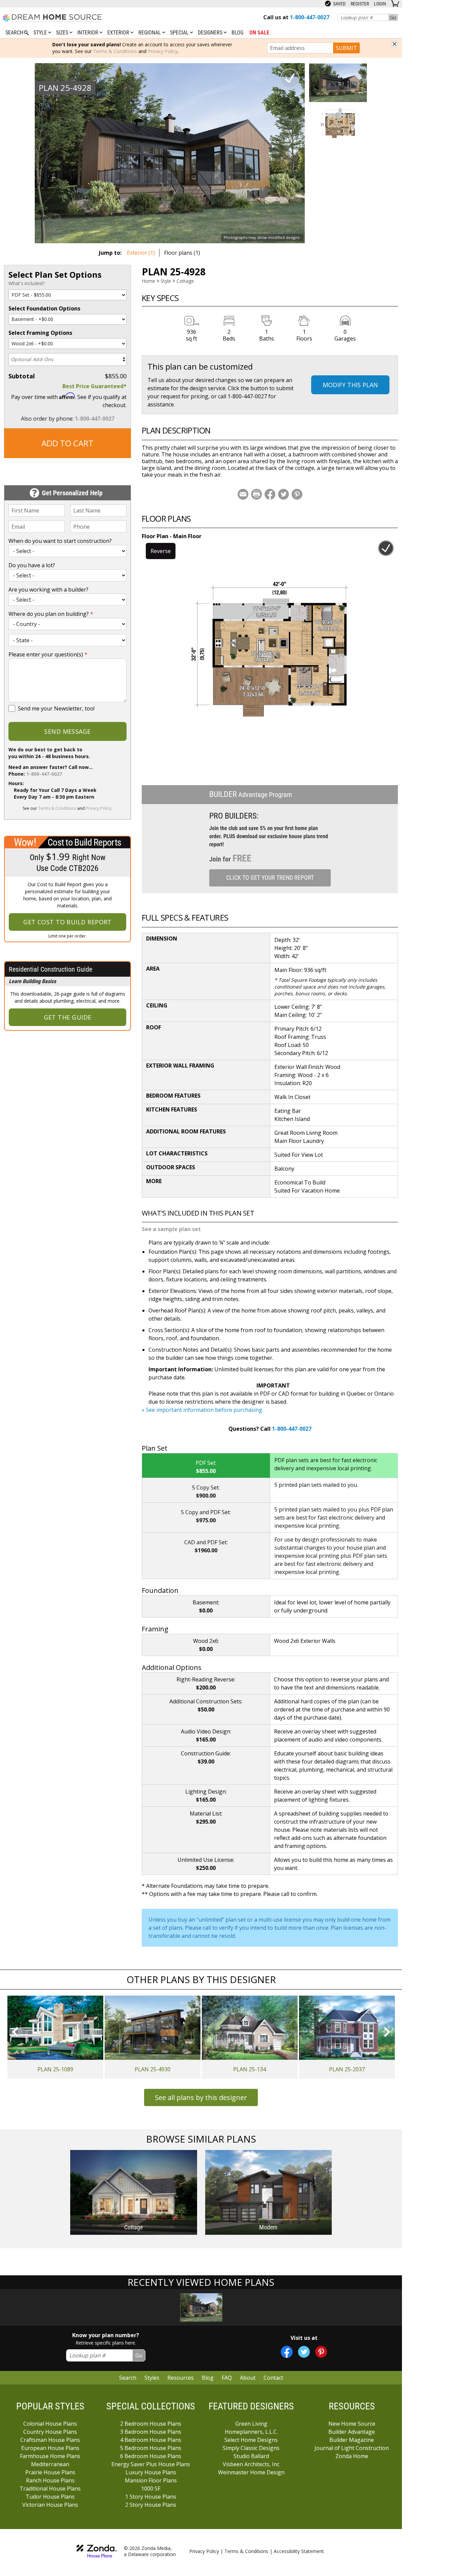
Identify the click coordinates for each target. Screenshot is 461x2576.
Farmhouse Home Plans (50, 2456)
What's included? (26, 283)
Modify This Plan (350, 385)
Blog (237, 33)
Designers (211, 33)
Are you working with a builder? (48, 590)
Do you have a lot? (32, 565)
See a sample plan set (171, 1229)
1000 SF (151, 2489)
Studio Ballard (251, 2456)
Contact (273, 2378)
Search (128, 2378)
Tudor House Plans (50, 2497)
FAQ (227, 2378)
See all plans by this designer (201, 2097)
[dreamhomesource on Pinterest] (321, 2352)
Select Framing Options (40, 333)
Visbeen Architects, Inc (251, 2464)
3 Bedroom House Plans (151, 2432)
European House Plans (50, 2448)
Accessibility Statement (299, 2551)
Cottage (185, 281)
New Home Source (352, 2424)
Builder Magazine (352, 2440)
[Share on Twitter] (283, 494)
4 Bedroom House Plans (151, 2440)
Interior (88, 33)
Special (180, 33)
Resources (181, 2378)
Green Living (251, 2424)
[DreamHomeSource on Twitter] (304, 2352)
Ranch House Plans (50, 2480)
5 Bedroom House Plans (151, 2448)
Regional (150, 33)
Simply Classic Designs (251, 2448)
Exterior (119, 33)
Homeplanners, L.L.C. (251, 2432)
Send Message (67, 731)
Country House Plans (50, 2432)
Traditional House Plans (50, 2489)
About (248, 2378)
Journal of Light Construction (352, 2448)
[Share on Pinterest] (297, 494)
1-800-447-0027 (95, 419)
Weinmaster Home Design (251, 2472)
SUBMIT (346, 48)
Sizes (63, 33)
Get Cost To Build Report (67, 922)
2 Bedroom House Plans (151, 2424)
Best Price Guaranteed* (94, 386)
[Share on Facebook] (270, 494)
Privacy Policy (163, 51)
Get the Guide (68, 1017)
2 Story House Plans (151, 2505)
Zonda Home (352, 2456)
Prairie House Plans (50, 2472)
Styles (152, 2378)
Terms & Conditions (115, 51)
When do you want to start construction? (60, 541)
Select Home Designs (251, 2440)
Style (41, 33)
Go (393, 17)
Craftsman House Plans (50, 2440)
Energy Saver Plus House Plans (151, 2464)
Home (148, 281)
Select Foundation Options (44, 308)
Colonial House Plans (50, 2424)
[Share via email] (243, 494)
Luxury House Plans (151, 2472)
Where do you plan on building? (51, 614)
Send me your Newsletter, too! (56, 708)
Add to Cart (67, 443)
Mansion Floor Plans (151, 2480)
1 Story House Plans (151, 2497)
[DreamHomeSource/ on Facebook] (287, 2352)
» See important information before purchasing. (202, 1410)
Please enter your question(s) (48, 654)
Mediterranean (50, 2464)
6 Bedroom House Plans (151, 2456)
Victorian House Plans (50, 2505)
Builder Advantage (352, 2432)
